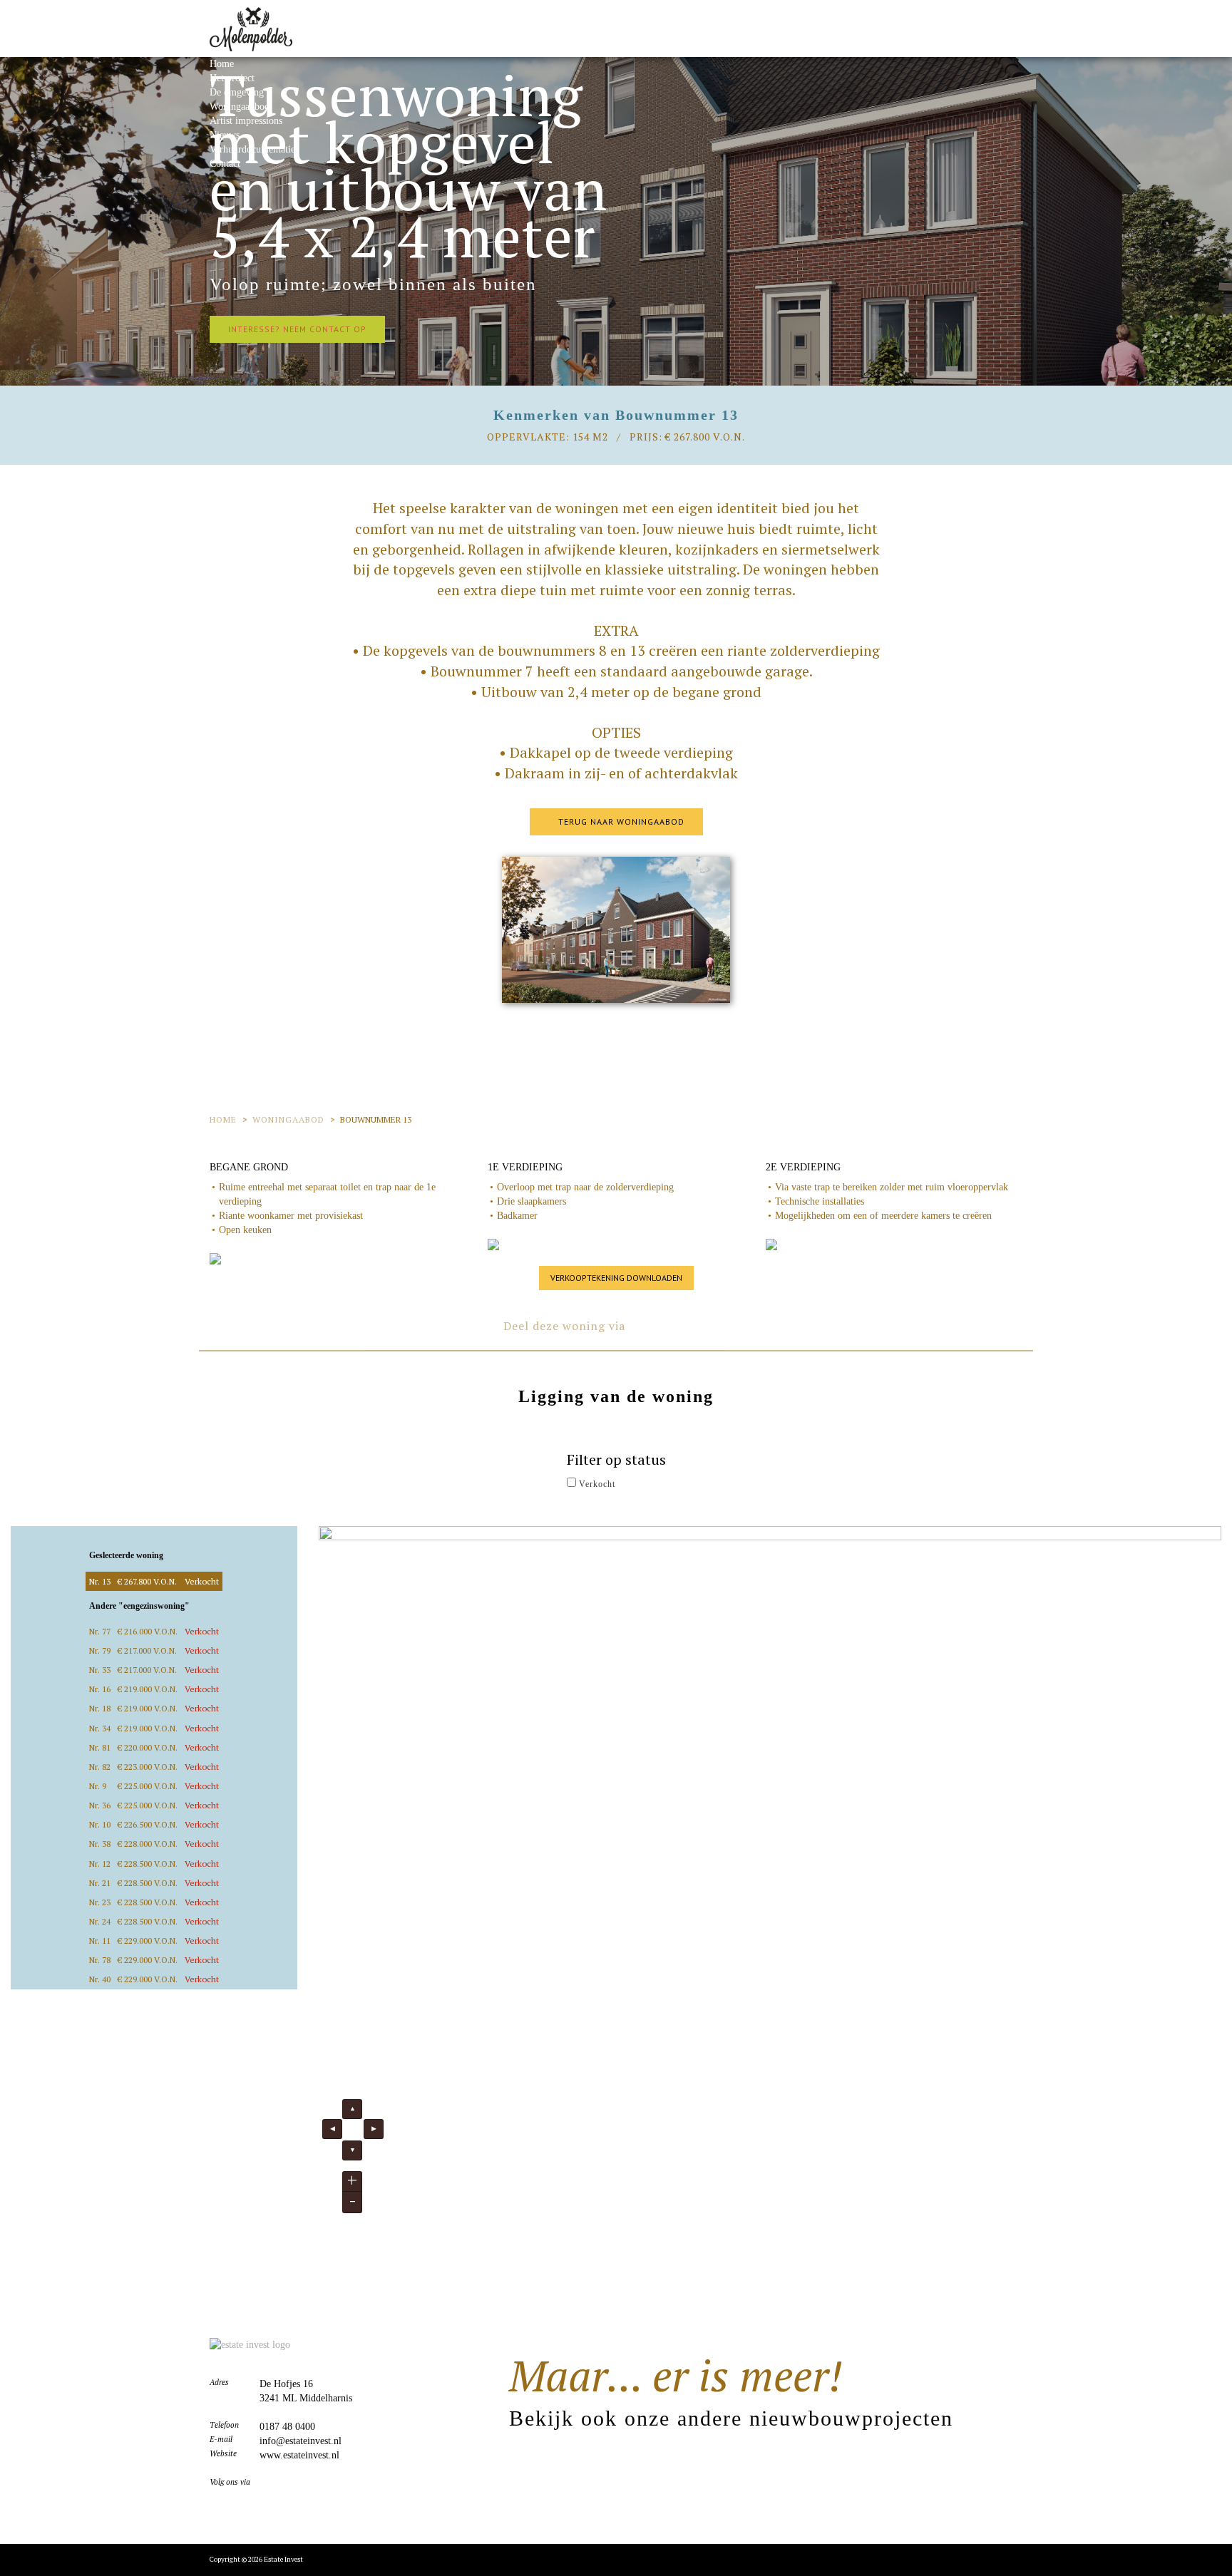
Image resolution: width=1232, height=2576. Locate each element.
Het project (232, 78)
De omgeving (237, 92)
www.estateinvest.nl (299, 2455)
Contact (225, 164)
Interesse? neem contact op (297, 329)
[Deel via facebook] (643, 1324)
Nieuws (225, 135)
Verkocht (596, 1484)
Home (222, 64)
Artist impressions (246, 121)
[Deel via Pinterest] (700, 1324)
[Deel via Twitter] (672, 1324)
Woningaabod (288, 1119)
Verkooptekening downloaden (616, 1278)
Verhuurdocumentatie (252, 149)
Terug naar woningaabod (620, 821)
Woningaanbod (240, 107)
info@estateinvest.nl (301, 2441)
